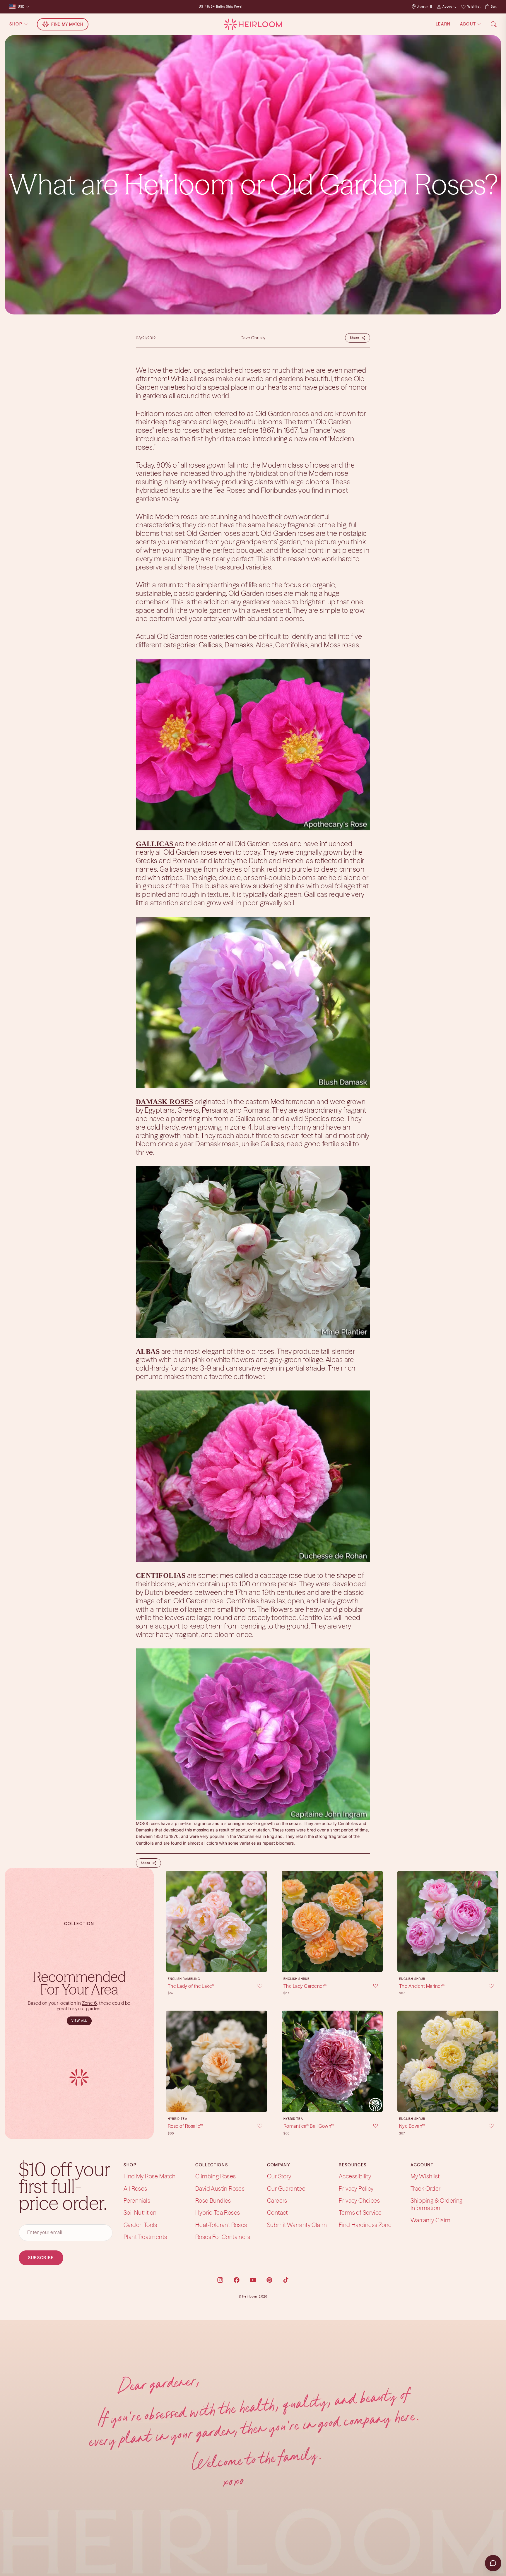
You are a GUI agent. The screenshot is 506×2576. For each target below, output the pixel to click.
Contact (277, 2212)
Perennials (137, 2200)
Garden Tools (140, 2225)
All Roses (135, 2188)
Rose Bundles (213, 2200)
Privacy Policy (356, 2188)
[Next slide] (261, 1921)
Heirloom (250, 2297)
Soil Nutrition (140, 2212)
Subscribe (41, 2257)
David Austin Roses (220, 2188)
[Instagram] (220, 2280)
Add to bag (216, 1963)
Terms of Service (360, 2212)
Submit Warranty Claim (297, 2225)
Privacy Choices (359, 2200)
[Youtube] (253, 2280)
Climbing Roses (216, 2176)
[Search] (494, 24)
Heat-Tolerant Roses (221, 2225)
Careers (277, 2200)
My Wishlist (425, 2176)
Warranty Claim (431, 2220)
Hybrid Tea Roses (218, 2212)
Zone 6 (89, 2003)
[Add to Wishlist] (256, 1986)
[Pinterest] (269, 2280)
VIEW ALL (79, 2021)
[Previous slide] (172, 1921)
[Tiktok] (286, 2280)
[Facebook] (237, 2280)
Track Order (425, 2188)
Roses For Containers (223, 2237)
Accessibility (355, 2176)
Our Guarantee (286, 2188)
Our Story (279, 2176)
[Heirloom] (253, 24)
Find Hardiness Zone (365, 2225)
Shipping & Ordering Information (437, 2204)
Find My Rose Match (149, 2176)
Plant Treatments (145, 2237)
